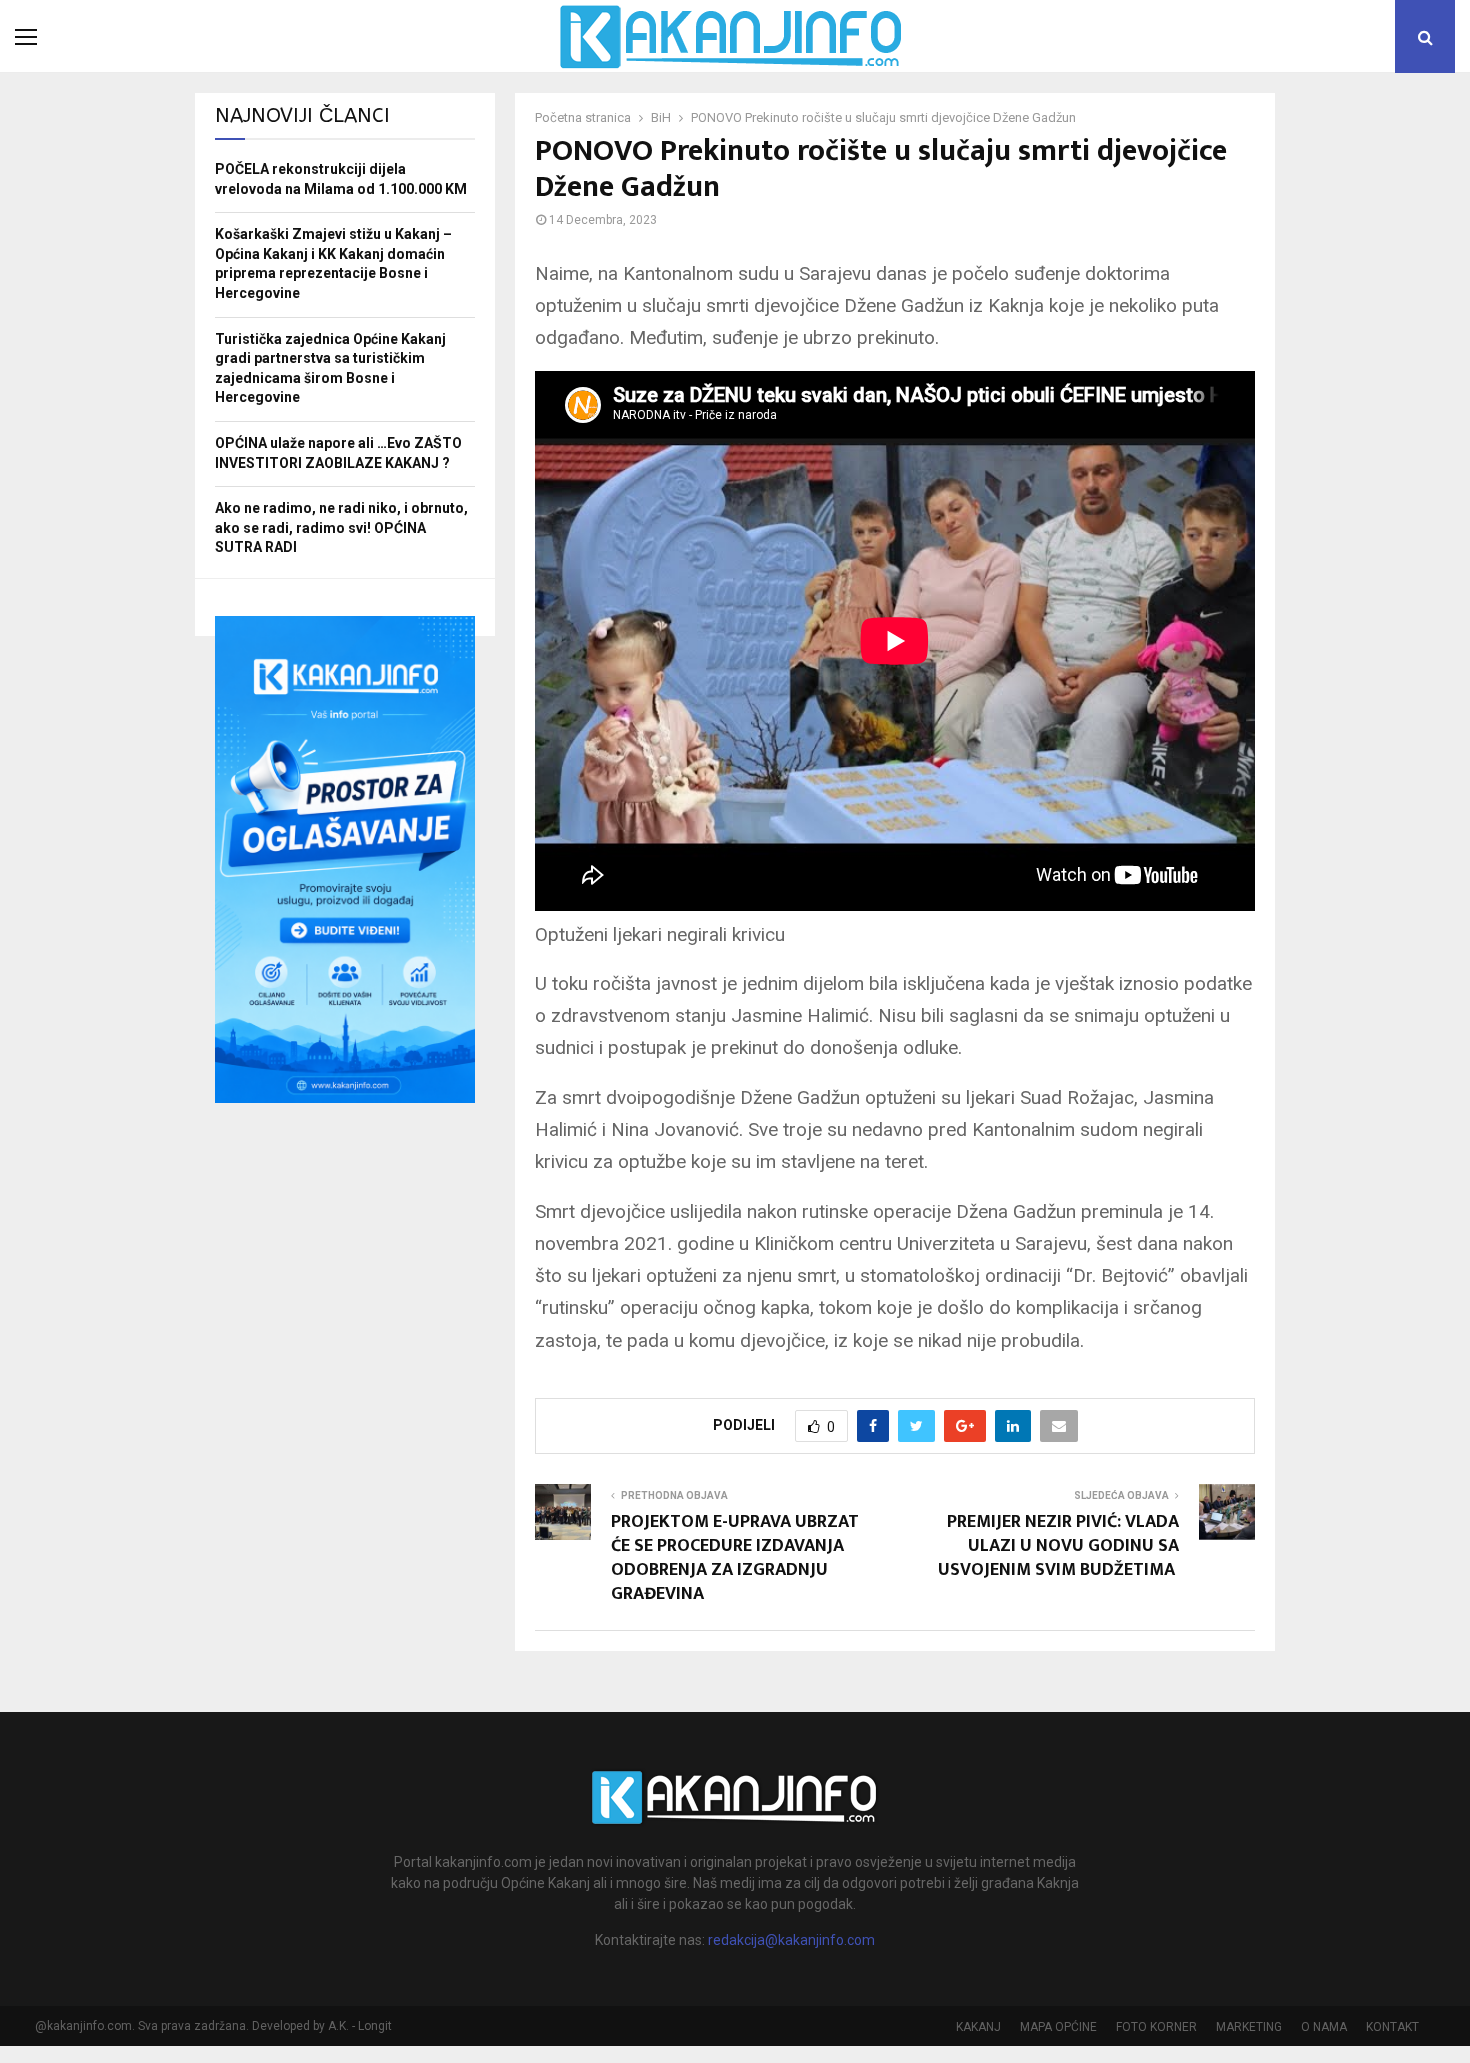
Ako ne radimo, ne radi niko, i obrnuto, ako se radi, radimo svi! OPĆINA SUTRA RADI (341, 527)
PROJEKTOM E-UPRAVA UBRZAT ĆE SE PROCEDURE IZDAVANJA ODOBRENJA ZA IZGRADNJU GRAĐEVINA (735, 1558)
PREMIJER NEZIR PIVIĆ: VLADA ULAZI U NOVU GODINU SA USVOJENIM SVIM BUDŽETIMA (1058, 1546)
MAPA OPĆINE (1058, 2027)
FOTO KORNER (1156, 2027)
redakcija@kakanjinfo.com (791, 1940)
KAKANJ (978, 2027)
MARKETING (1249, 2027)
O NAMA (1324, 2027)
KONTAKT (1392, 2027)
